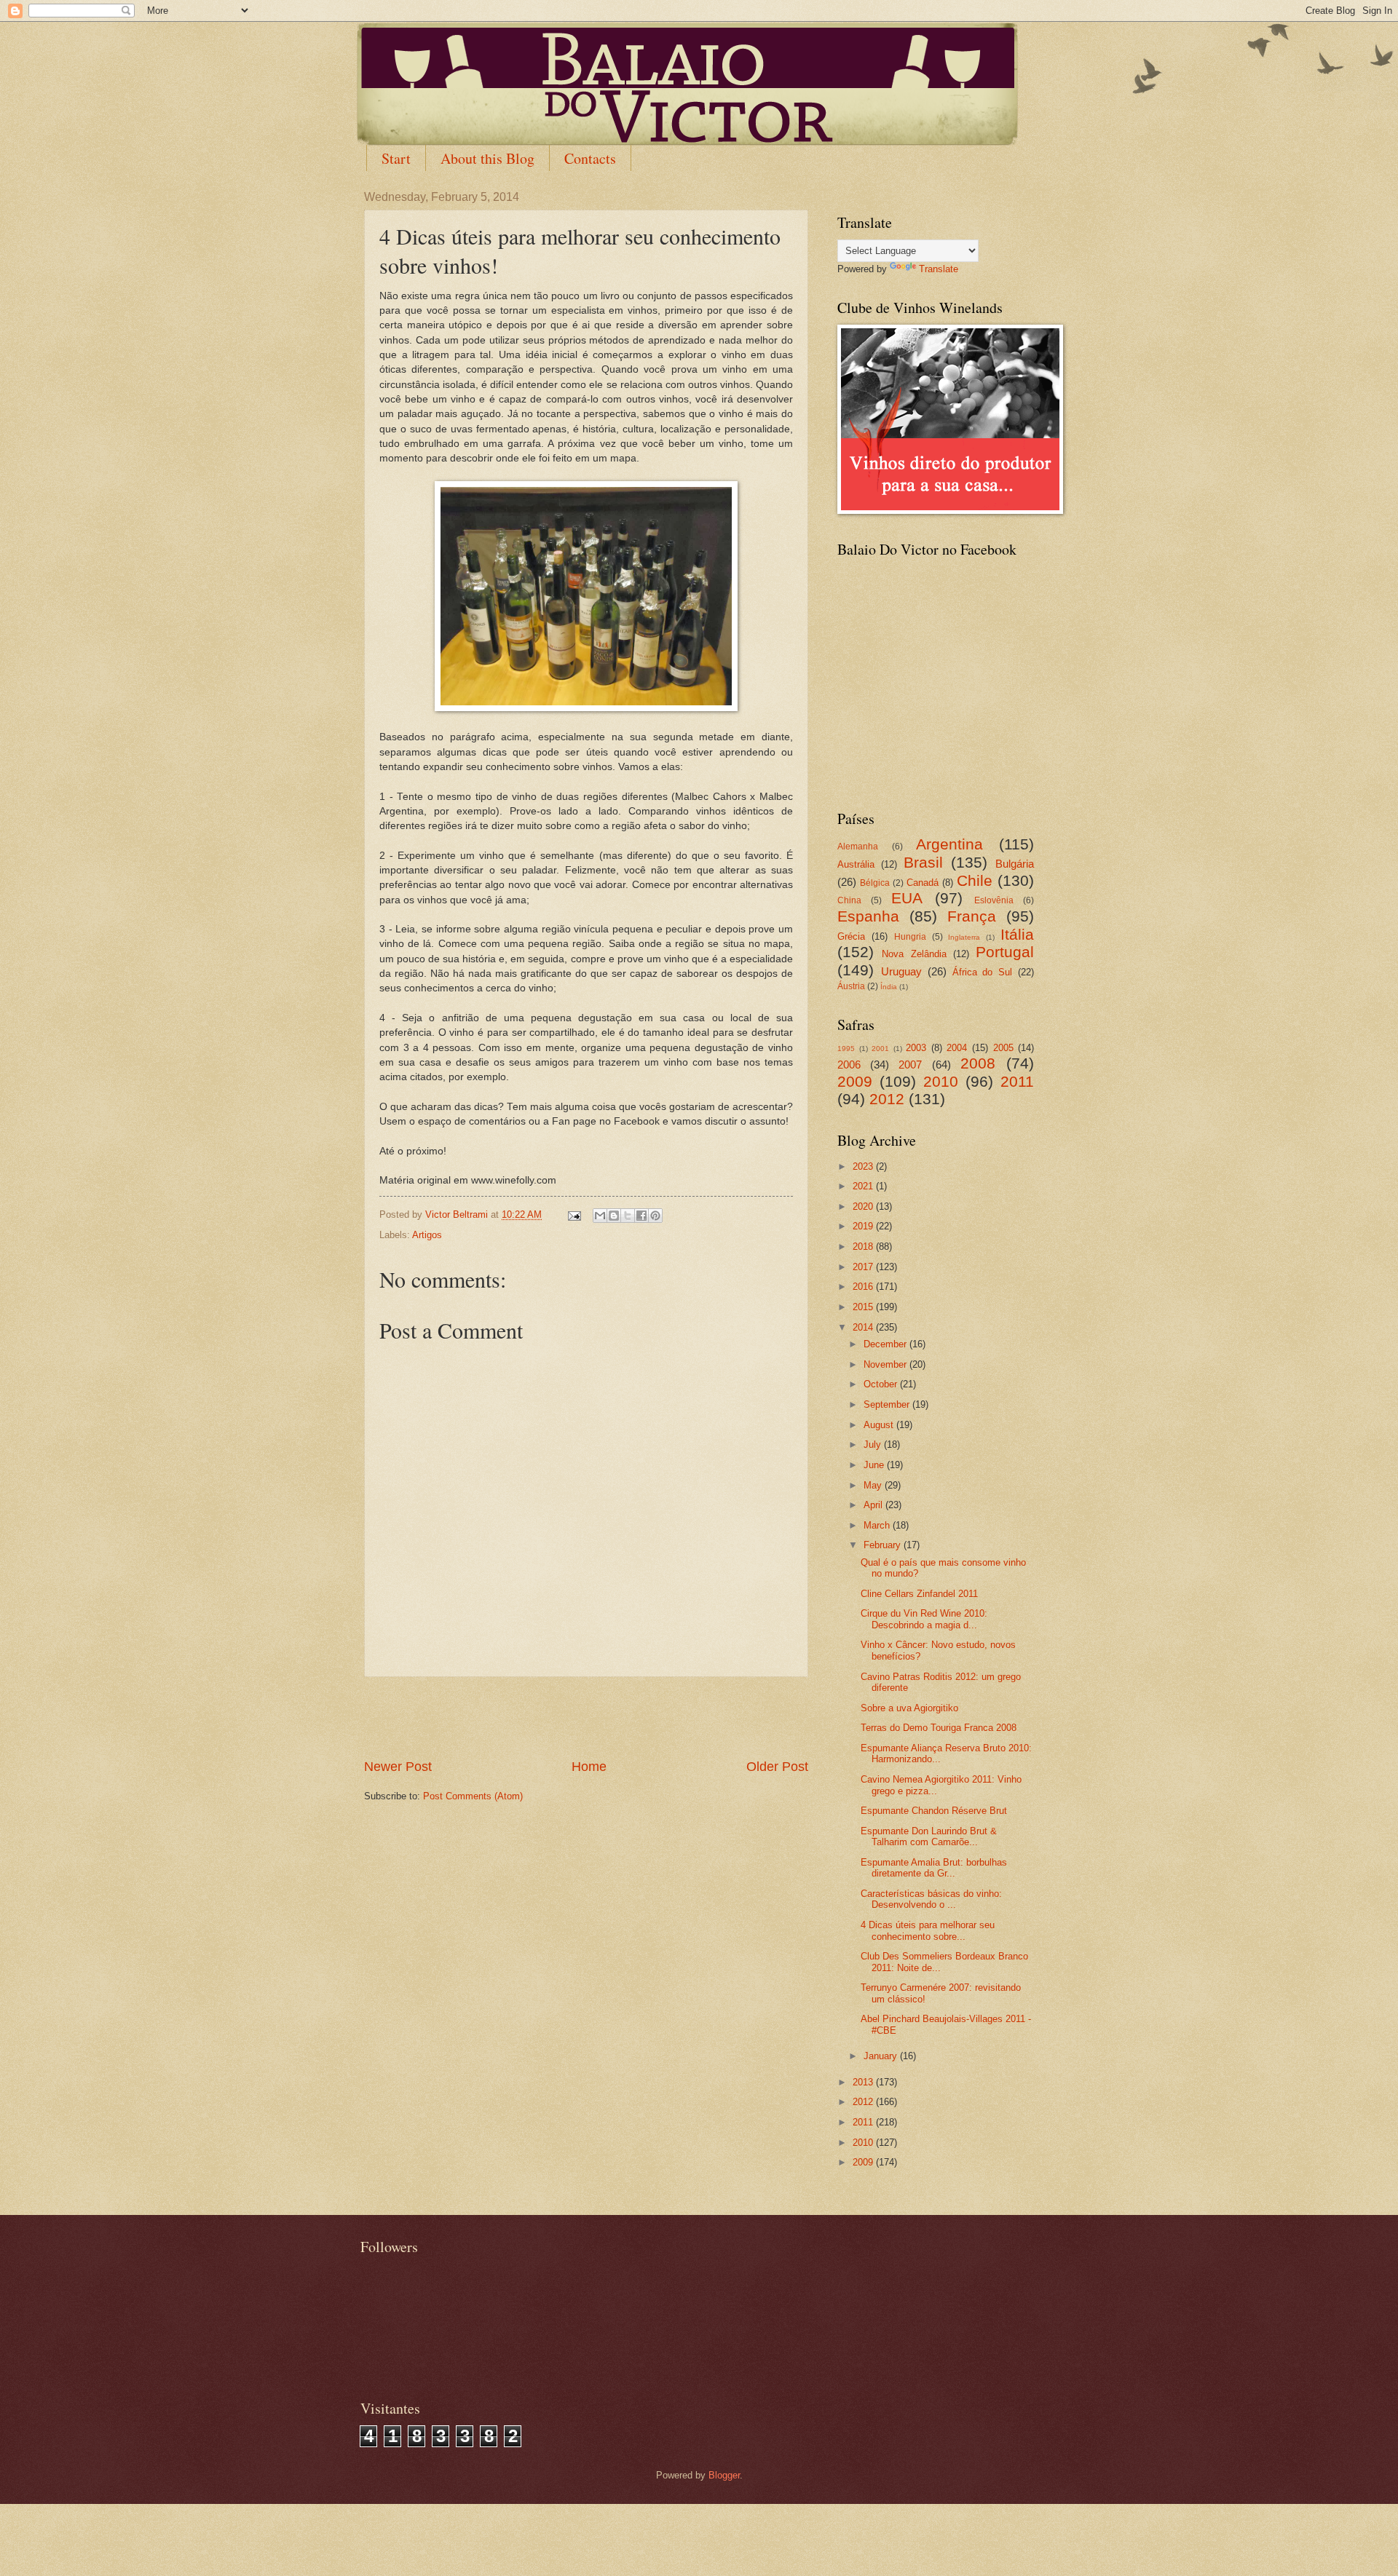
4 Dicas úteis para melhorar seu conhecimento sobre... (928, 1930)
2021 (864, 1186)
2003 (916, 1048)
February (884, 1545)
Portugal (1005, 952)
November (886, 1364)
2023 (864, 1166)
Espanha (868, 916)
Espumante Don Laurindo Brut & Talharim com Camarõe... (929, 1836)
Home (589, 1767)
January (882, 2056)
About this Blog (487, 158)
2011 (1017, 1081)
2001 (880, 1049)
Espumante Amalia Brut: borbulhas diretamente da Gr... (934, 1868)
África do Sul (983, 972)
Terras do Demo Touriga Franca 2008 (939, 1728)
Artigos (427, 1235)
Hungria (910, 937)
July (874, 1444)
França (972, 916)
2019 (864, 1226)
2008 (978, 1063)
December (886, 1344)
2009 (855, 1081)
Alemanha (858, 847)
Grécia (851, 936)
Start (396, 158)
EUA (907, 898)
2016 (864, 1287)
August (880, 1425)
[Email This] (600, 1216)
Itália (1017, 934)
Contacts (590, 158)
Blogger (724, 2475)
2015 (864, 1307)
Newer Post (398, 1767)
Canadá (923, 883)
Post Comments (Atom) (473, 1796)
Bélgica (875, 883)
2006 (849, 1065)
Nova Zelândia (914, 954)
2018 (864, 1247)
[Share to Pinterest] (655, 1216)
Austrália (856, 864)
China (849, 900)
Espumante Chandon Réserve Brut (934, 1811)
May (874, 1485)
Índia (889, 987)
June (875, 1465)
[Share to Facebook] (641, 1216)
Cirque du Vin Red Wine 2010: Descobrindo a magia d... (924, 1619)
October (882, 1384)
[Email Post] (574, 1214)
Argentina (949, 844)
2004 (957, 1048)
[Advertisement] (586, 1718)
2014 (864, 1327)
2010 (941, 1081)
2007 (910, 1065)
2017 (864, 1267)
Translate (939, 269)
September (888, 1404)
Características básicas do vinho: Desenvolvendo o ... (931, 1899)
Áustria (851, 986)
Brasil (923, 862)
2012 (887, 1099)
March (878, 1525)
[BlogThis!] (614, 1216)
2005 (1003, 1048)
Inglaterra (964, 937)
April (874, 1505)
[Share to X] (628, 1216)
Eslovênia (994, 900)
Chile (975, 880)
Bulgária (1015, 864)
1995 (846, 1049)
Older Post (777, 1767)
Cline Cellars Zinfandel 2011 (919, 1594)
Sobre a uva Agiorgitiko (909, 1708)
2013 (864, 2082)
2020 (864, 1206)
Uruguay (901, 971)
